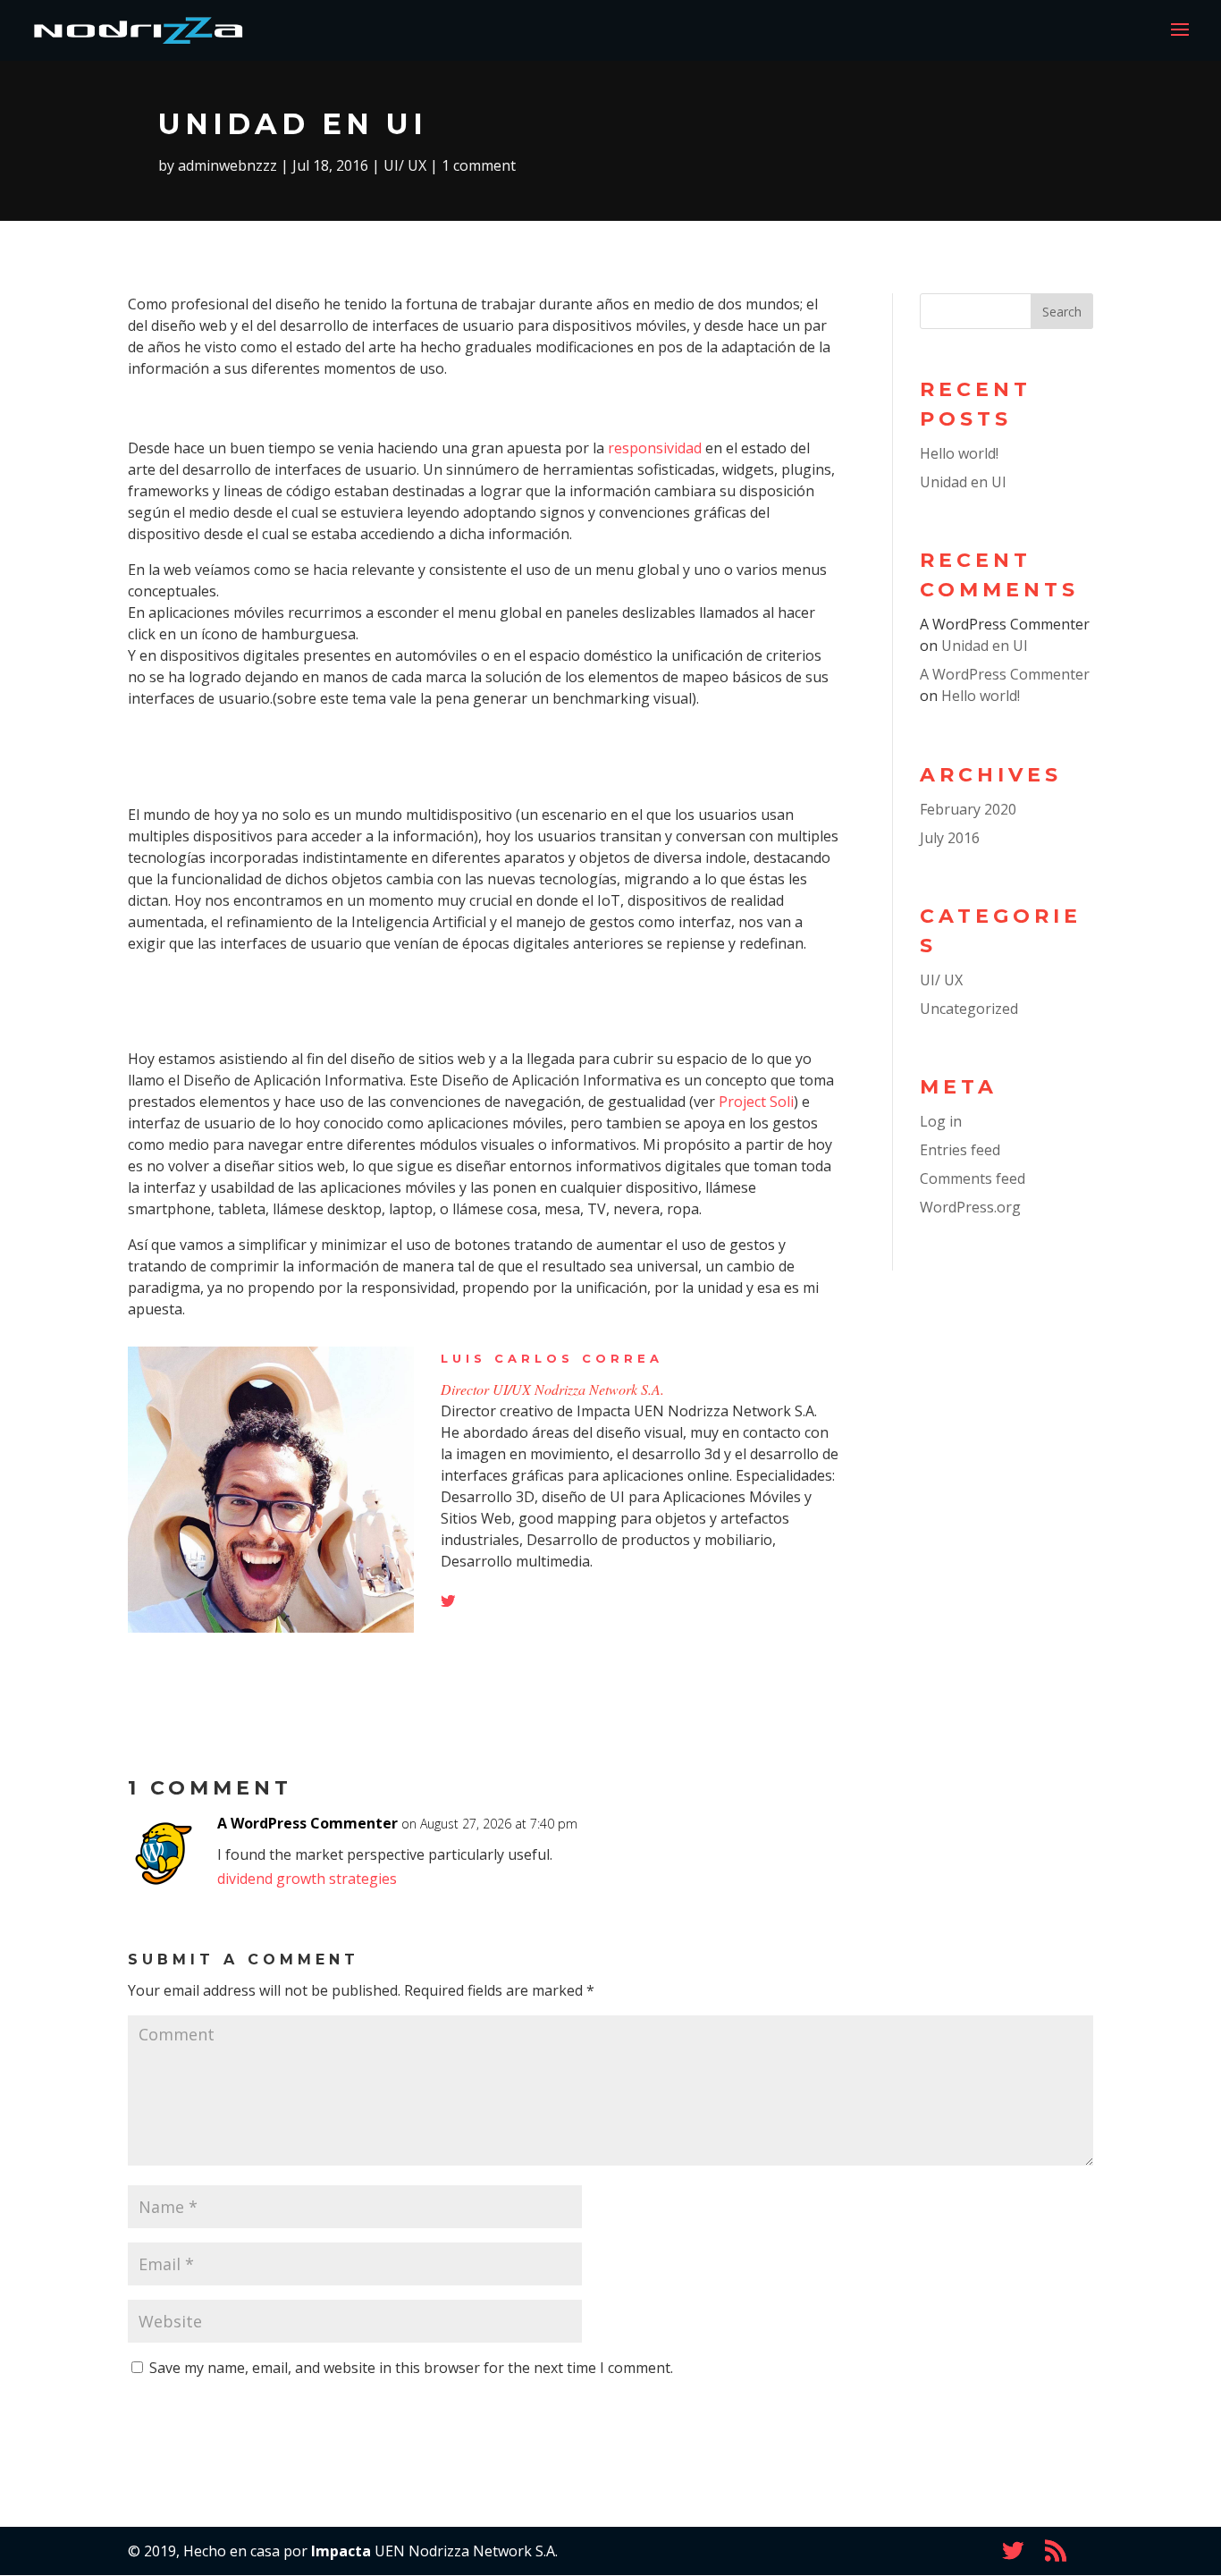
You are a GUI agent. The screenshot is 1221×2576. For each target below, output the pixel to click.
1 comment (479, 165)
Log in (941, 1121)
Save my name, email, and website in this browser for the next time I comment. (411, 2368)
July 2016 (950, 838)
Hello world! (959, 453)
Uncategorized (969, 1009)
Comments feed (973, 1178)
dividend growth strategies (307, 1879)
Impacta (341, 2551)
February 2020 (968, 809)
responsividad (655, 448)
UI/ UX (405, 165)
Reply (1049, 1839)
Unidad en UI (963, 482)
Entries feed (960, 1150)
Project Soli (756, 1102)
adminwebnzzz (227, 165)
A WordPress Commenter (1005, 674)
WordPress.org (970, 1207)
